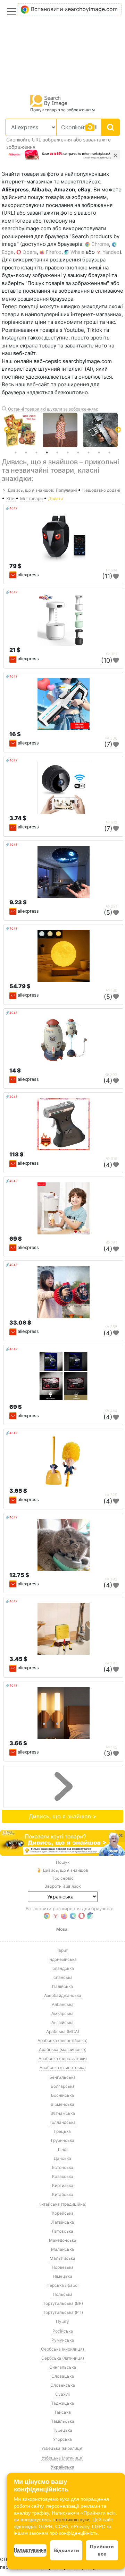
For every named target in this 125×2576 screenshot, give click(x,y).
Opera (30, 252)
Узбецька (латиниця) (63, 2458)
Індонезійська (63, 1959)
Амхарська (62, 2013)
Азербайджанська (63, 1995)
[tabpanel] (63, 430)
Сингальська (63, 2367)
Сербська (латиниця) (63, 2358)
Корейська (63, 2213)
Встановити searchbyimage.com (74, 9)
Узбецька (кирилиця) (62, 2448)
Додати (56, 498)
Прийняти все (102, 2550)
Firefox (54, 252)
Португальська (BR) (63, 2303)
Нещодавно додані (101, 490)
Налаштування (30, 2550)
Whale (77, 252)
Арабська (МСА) (63, 2031)
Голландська (63, 2122)
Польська (63, 2294)
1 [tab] (16, 453)
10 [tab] (109, 453)
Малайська (62, 2249)
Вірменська (62, 2104)
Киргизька (63, 2185)
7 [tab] (78, 453)
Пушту (62, 2321)
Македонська (63, 2240)
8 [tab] (89, 453)
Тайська (62, 2412)
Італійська (62, 1986)
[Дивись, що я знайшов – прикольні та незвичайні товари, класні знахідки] (62, 1843)
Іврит (63, 1950)
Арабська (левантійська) (62, 2040)
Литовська (62, 2231)
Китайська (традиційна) (62, 2204)
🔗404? (11, 508)
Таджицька (62, 2403)
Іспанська (62, 1977)
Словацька (63, 2376)
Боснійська (62, 2095)
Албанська (63, 2004)
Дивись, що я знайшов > (63, 1816)
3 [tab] (36, 453)
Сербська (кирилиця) (62, 2349)
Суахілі (62, 2394)
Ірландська (63, 1968)
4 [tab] (47, 453)
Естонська (63, 2167)
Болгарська (63, 2086)
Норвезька (63, 2267)
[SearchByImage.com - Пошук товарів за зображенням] (49, 100)
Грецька (62, 2131)
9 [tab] (99, 453)
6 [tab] (68, 453)
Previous (7, 430)
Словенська (63, 2385)
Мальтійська (62, 2258)
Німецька (62, 2276)
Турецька (62, 2430)
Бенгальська (62, 2077)
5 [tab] (57, 453)
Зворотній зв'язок (62, 1886)
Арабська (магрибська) (63, 2049)
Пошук (63, 1862)
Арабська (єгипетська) (63, 2067)
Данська (62, 2158)
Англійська (62, 2022)
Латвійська (63, 2222)
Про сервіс (62, 1878)
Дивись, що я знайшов (65, 1870)
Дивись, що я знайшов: (31, 490)
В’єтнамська (63, 2113)
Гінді (63, 2149)
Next (118, 430)
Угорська (62, 2439)
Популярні (67, 490)
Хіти (11, 498)
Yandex (111, 252)
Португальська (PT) (63, 2312)
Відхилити (66, 2550)
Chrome (100, 244)
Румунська (63, 2340)
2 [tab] (26, 453)
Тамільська (63, 2421)
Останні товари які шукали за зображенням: (53, 409)
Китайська (63, 2194)
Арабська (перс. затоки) (63, 2058)
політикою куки (73, 2519)
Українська (62, 2467)
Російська (63, 2331)
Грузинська (63, 2140)
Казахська (63, 2176)
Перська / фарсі (62, 2285)
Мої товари (32, 498)
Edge (8, 252)
